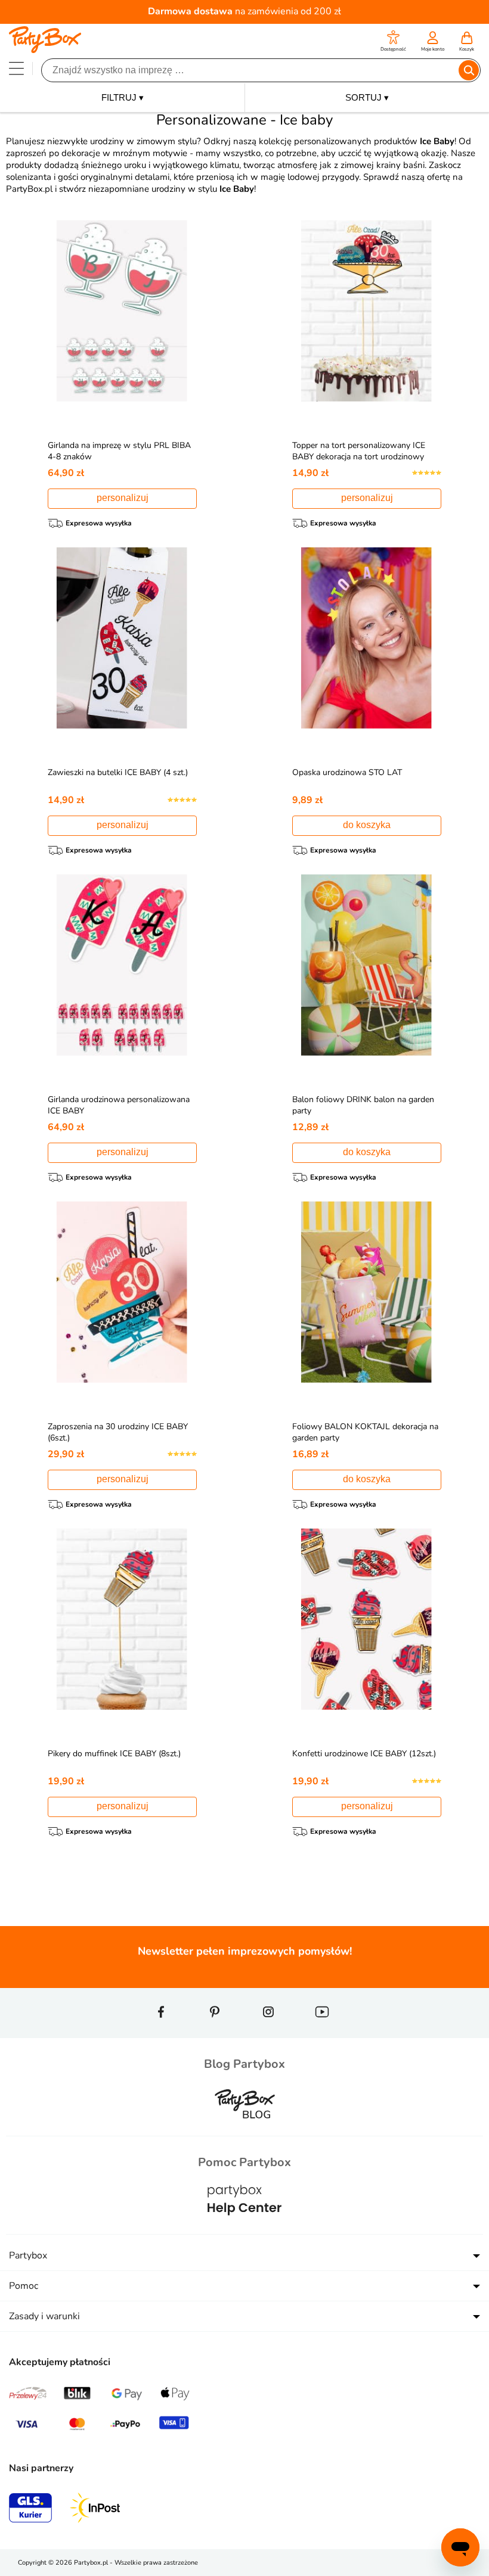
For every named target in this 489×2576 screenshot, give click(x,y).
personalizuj (123, 498)
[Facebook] (161, 2033)
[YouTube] (322, 2033)
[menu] (16, 68)
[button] (393, 43)
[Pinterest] (215, 2033)
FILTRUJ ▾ (123, 97)
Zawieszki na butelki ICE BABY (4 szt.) (118, 772)
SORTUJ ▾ (367, 97)
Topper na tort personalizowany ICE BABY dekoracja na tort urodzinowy (359, 451)
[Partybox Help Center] (244, 2226)
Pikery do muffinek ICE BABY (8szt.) (114, 1754)
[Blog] (244, 2128)
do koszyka (367, 825)
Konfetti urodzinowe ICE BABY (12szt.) (364, 1754)
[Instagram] (268, 2033)
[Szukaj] (469, 70)
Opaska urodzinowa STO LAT (347, 772)
